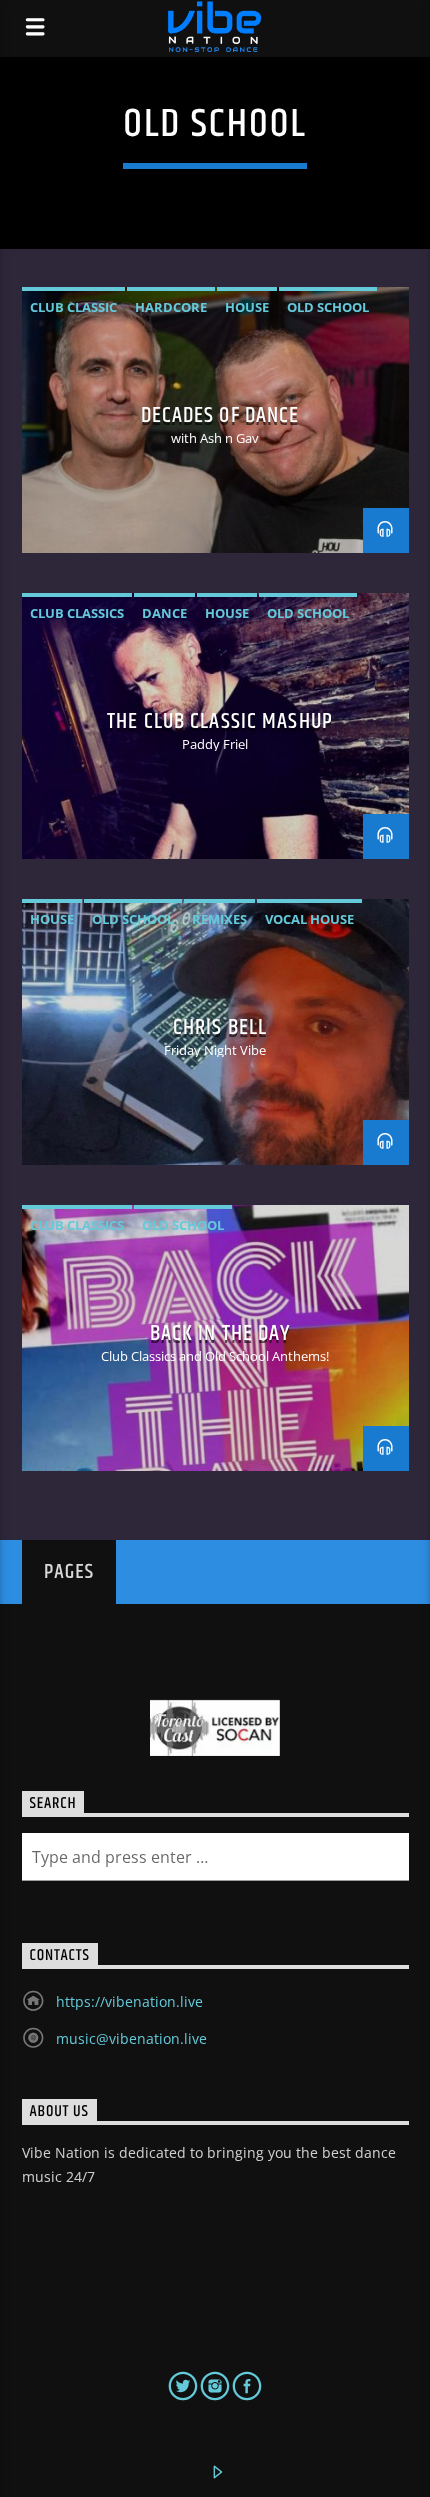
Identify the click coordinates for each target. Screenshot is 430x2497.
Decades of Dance (220, 415)
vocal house (309, 919)
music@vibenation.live (131, 2038)
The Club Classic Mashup (220, 721)
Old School (328, 307)
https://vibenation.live (129, 2001)
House (247, 307)
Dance (164, 613)
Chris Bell (220, 1027)
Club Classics (77, 613)
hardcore (171, 307)
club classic (73, 307)
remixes (219, 919)
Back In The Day (220, 1333)
